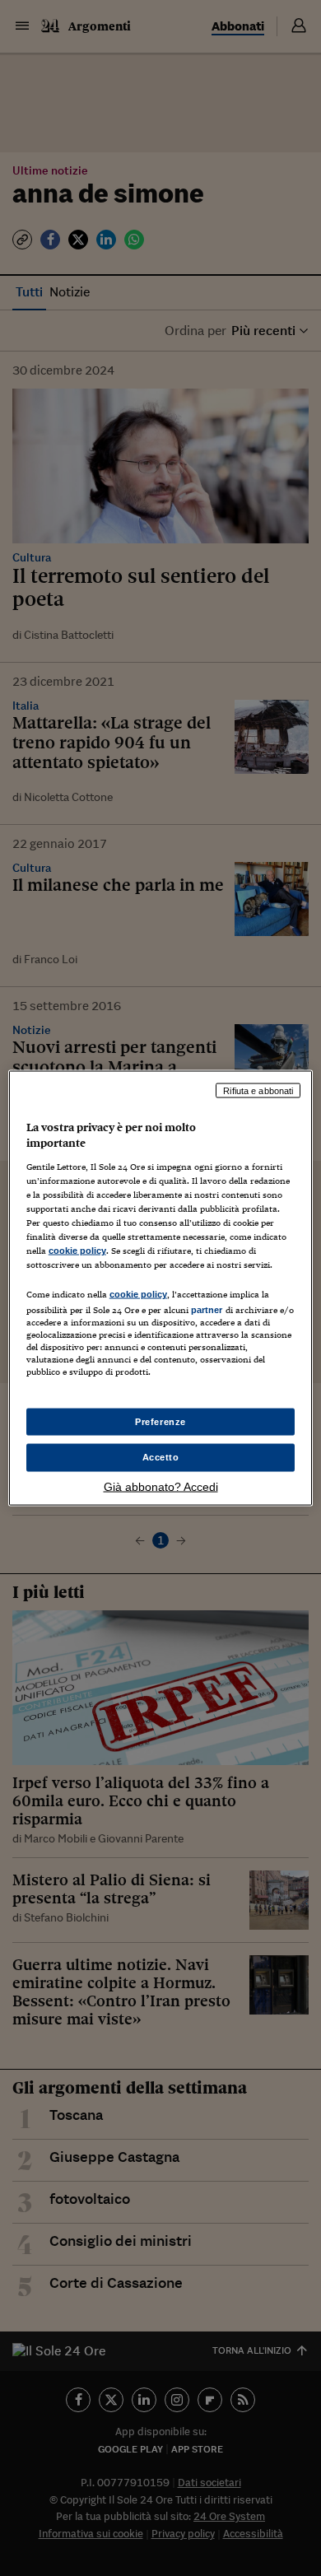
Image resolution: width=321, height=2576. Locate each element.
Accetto (161, 1457)
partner (207, 1310)
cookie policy (77, 1251)
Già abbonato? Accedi (161, 1487)
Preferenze (160, 1421)
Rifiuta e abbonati (258, 1090)
